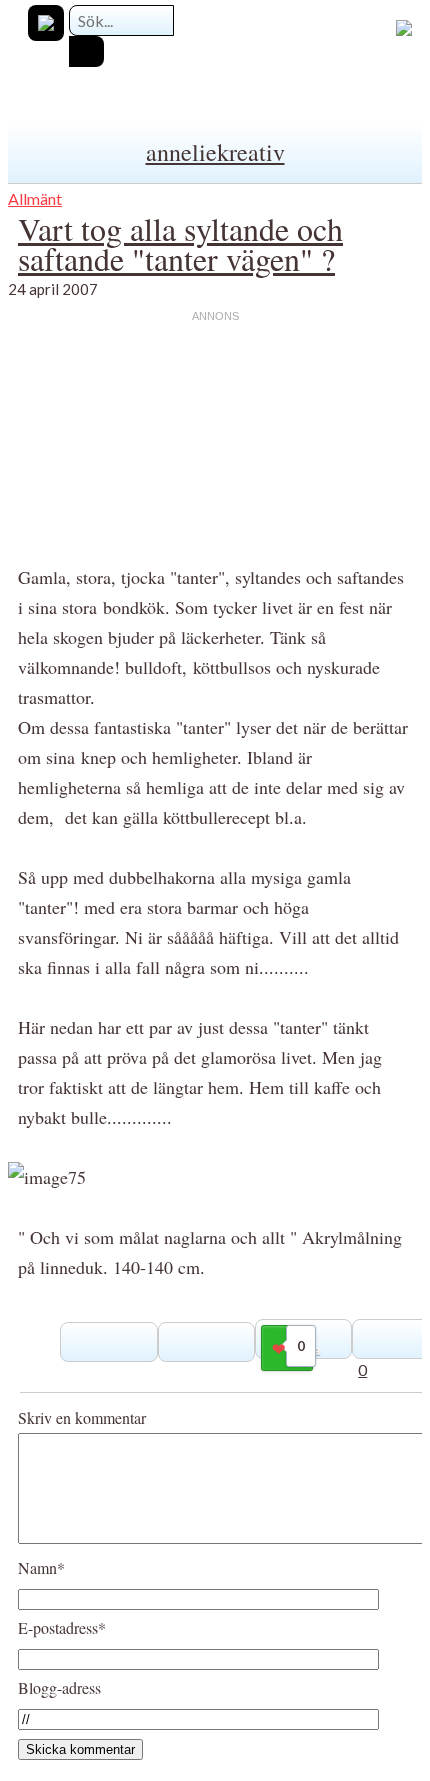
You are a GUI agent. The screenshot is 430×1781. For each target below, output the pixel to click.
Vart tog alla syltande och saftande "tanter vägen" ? (180, 243)
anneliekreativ (215, 152)
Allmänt (35, 198)
